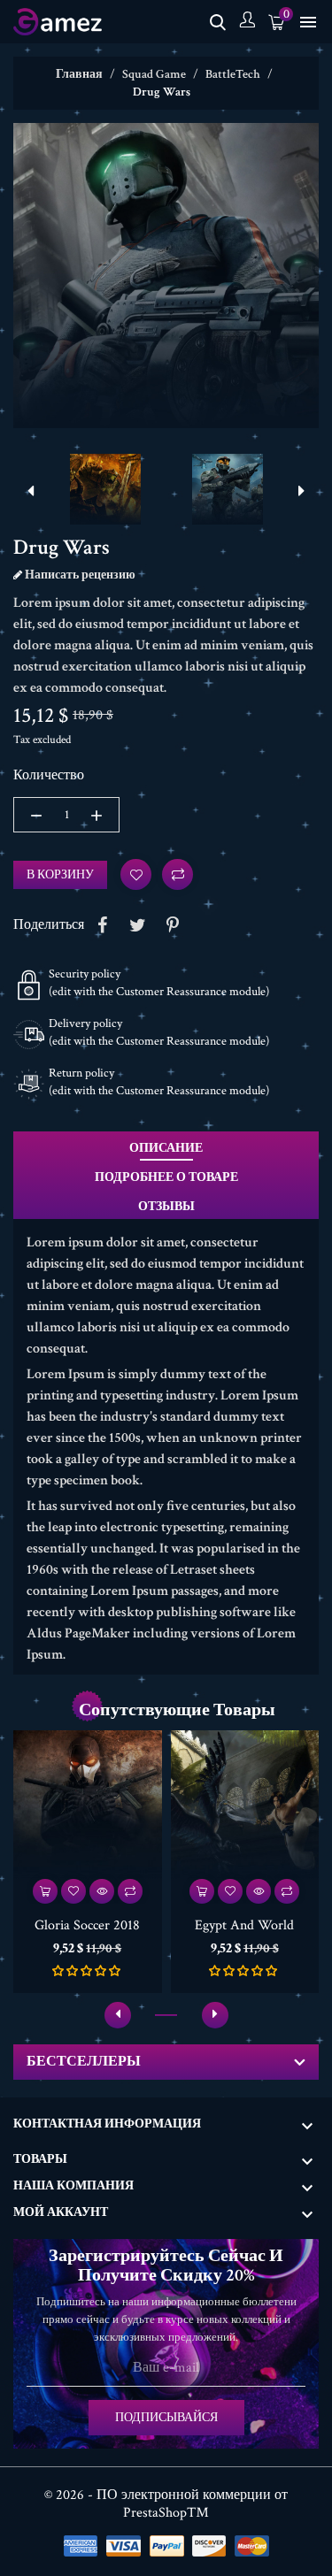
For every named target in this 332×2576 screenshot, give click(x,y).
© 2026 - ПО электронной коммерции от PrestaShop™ (166, 2504)
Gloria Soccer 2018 (87, 1925)
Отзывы (166, 1207)
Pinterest (173, 925)
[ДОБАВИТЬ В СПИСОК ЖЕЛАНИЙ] (136, 874)
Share (102, 925)
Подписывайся (166, 2418)
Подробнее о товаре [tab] (166, 1177)
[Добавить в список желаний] (73, 1891)
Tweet (137, 925)
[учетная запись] (247, 22)
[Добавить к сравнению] (178, 874)
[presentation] (31, 492)
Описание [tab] (166, 1148)
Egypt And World (244, 1925)
